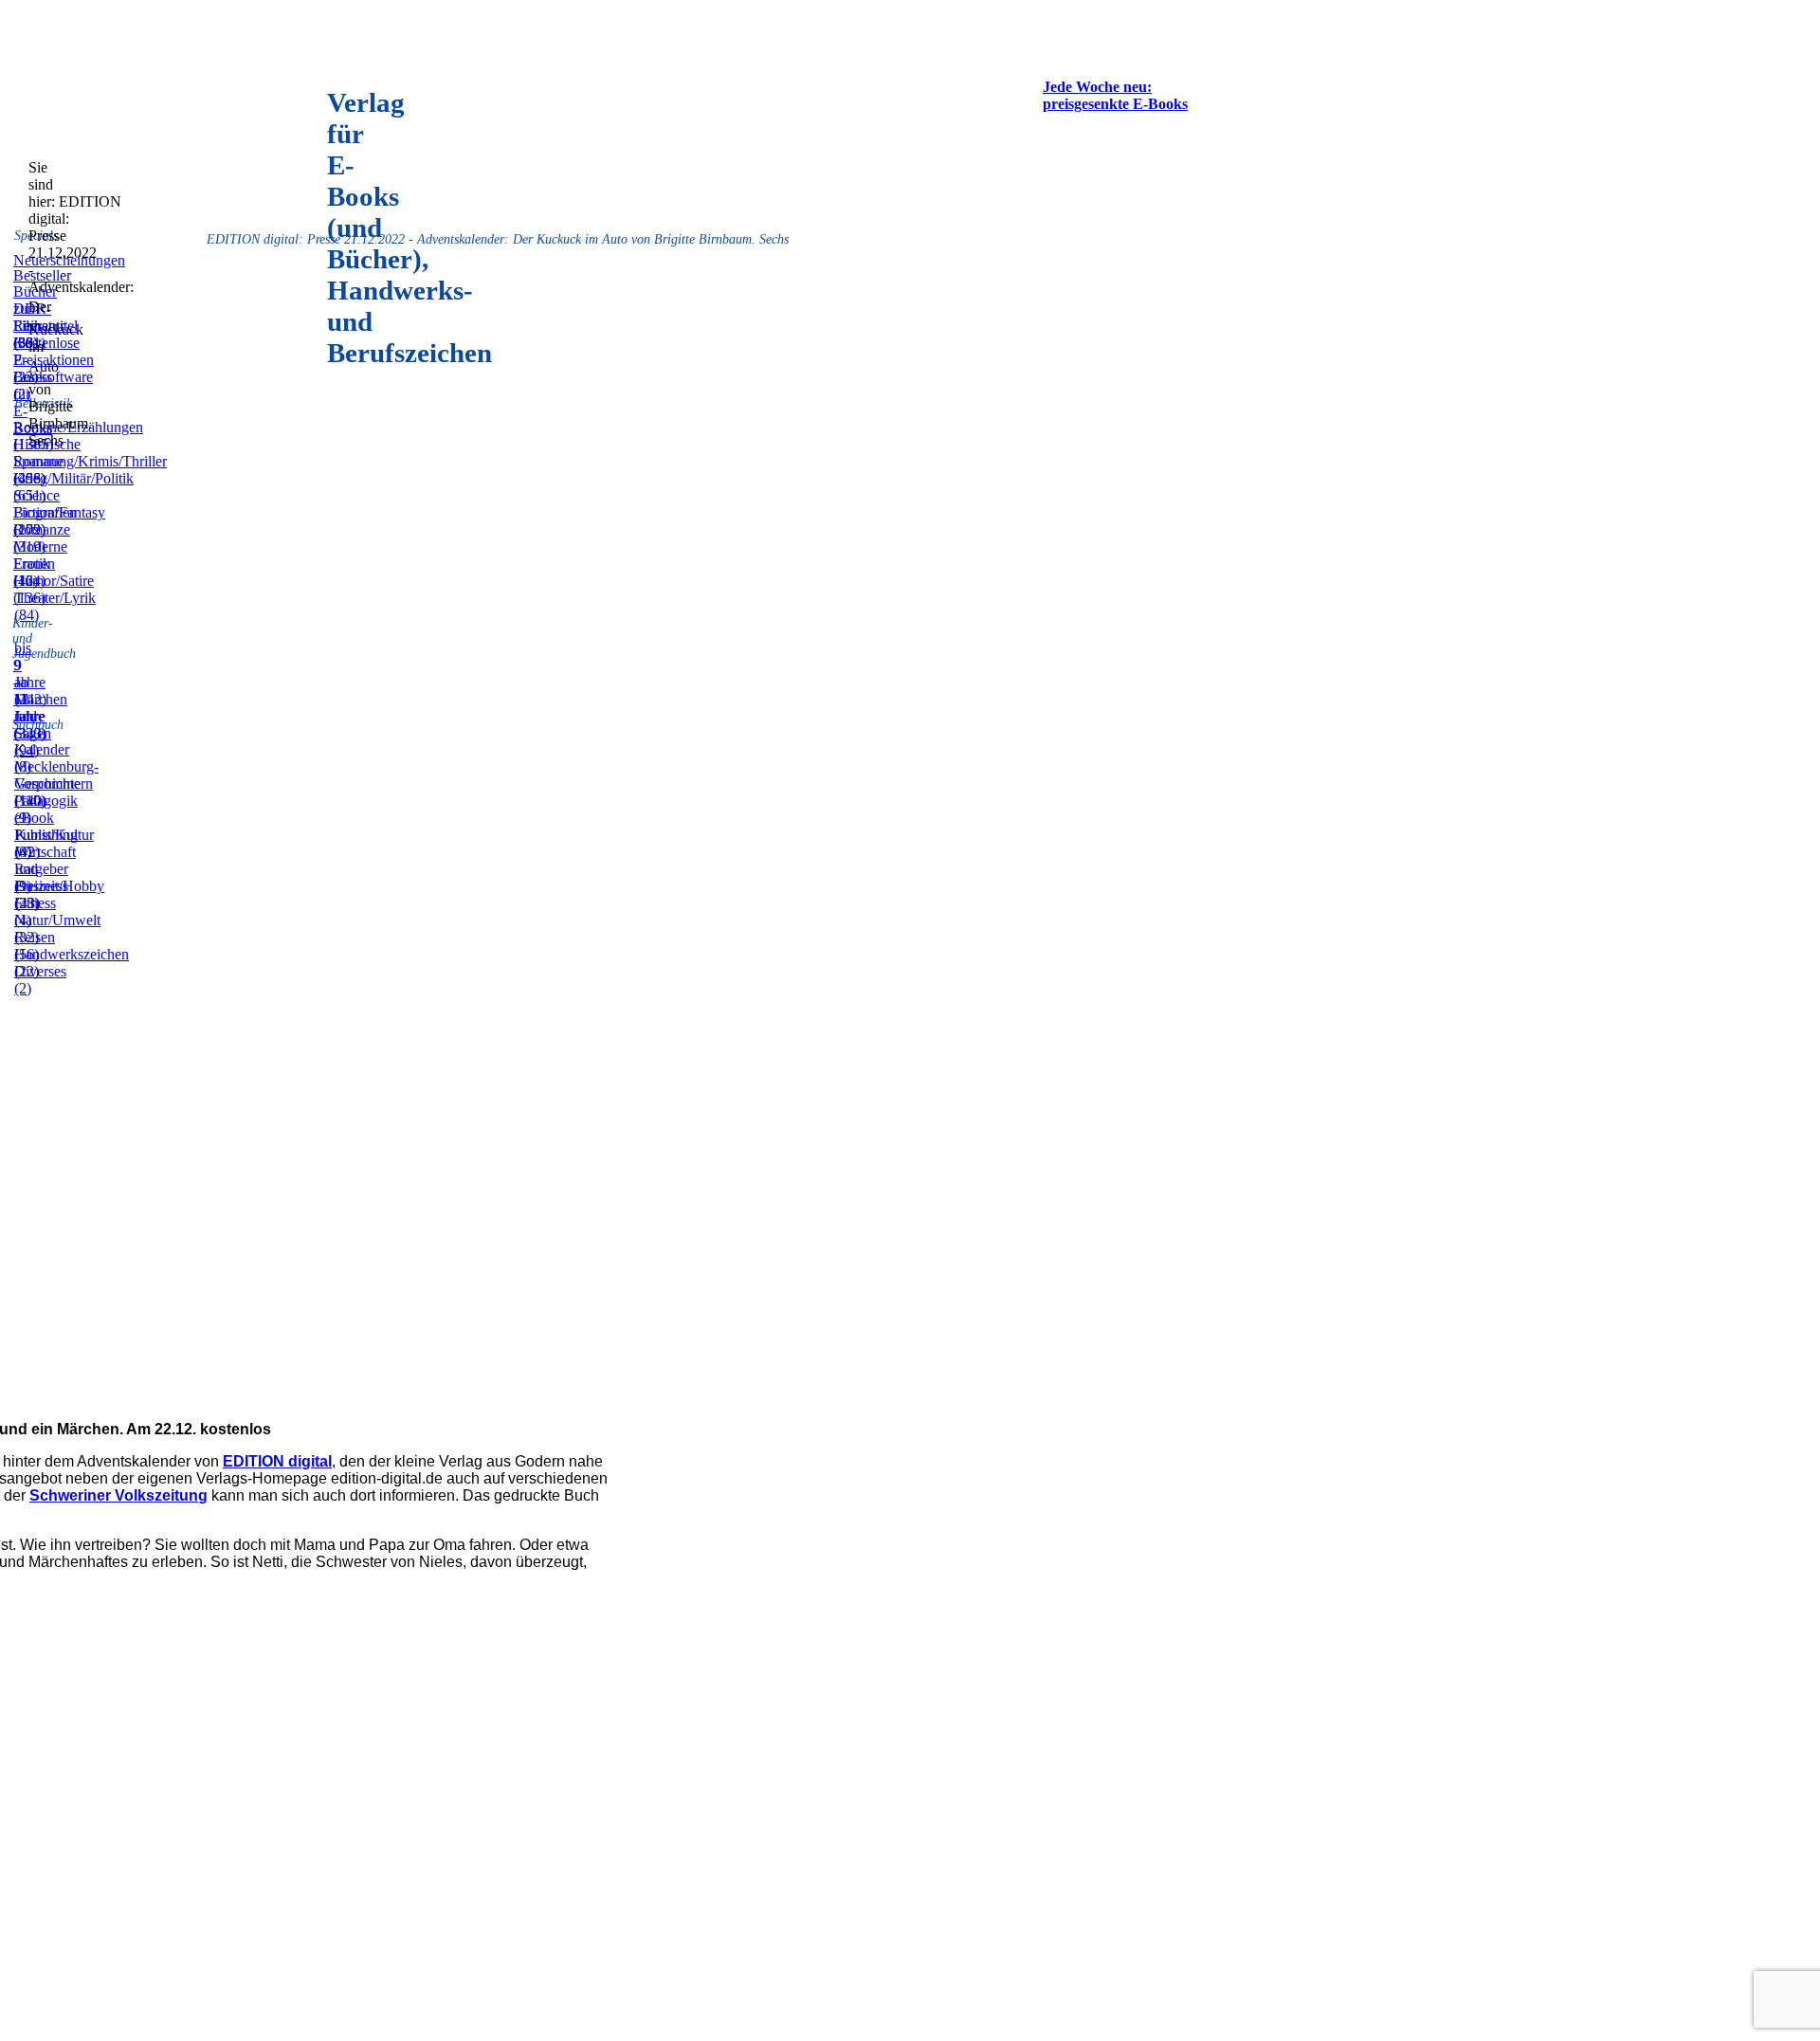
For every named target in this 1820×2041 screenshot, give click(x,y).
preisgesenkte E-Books (1115, 104)
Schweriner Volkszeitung (118, 1495)
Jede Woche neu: (1097, 87)
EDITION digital (277, 1461)
